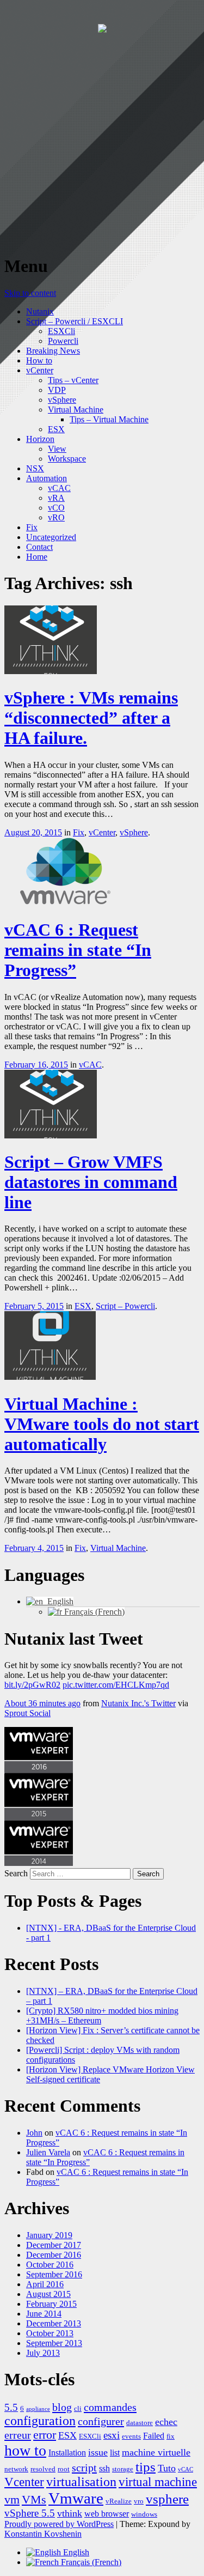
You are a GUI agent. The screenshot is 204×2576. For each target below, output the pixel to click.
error (45, 2435)
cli (78, 2408)
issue (98, 2452)
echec (166, 2422)
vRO (56, 517)
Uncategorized (51, 537)
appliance (38, 2409)
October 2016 (50, 2265)
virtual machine (158, 2482)
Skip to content (30, 293)
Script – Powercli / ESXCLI (75, 321)
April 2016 (45, 2284)
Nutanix (40, 311)
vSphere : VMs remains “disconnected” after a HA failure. (91, 718)
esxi (112, 2435)
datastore (140, 2423)
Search (16, 1873)
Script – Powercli (125, 1306)
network (16, 2469)
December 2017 (54, 2245)
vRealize (119, 2501)
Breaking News (53, 351)
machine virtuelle (156, 2452)
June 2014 (44, 2314)
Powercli (63, 341)
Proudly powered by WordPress (59, 2524)
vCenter (40, 370)
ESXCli (61, 331)
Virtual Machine (76, 410)
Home (37, 557)
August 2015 (48, 2294)
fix (171, 2436)
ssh (104, 2468)
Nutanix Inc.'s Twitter (138, 1703)
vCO (56, 508)
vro (139, 2501)
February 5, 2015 (34, 1306)
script (84, 2468)
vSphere (62, 400)
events (131, 2436)
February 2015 (51, 2304)
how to (25, 2450)
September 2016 (54, 2274)
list (115, 2453)
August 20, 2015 (33, 832)
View (57, 449)
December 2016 (54, 2255)
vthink (70, 2513)
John (34, 2133)
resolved (43, 2469)
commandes (110, 2407)
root (64, 2469)
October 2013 (50, 2333)
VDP (57, 390)
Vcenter (24, 2482)
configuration (40, 2421)
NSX (35, 468)
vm (12, 2500)
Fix (32, 527)
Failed (154, 2436)
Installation (67, 2453)
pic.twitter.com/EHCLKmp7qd (116, 1685)
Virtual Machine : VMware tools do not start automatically (102, 1424)
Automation (47, 478)
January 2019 (49, 2235)
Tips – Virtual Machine (109, 419)
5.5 (11, 2407)
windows (144, 2514)
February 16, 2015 (36, 1065)
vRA (56, 498)
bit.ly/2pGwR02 (32, 1685)
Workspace (67, 459)
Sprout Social (27, 1713)
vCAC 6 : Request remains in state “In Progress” (78, 950)
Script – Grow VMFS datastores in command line (91, 1182)
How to (39, 360)
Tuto (167, 2468)
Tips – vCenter (73, 380)
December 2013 (54, 2323)
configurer (101, 2421)
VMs (34, 2500)
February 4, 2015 (34, 1548)
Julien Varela (48, 2152)
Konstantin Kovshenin (43, 2534)
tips (146, 2467)
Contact (39, 547)
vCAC (59, 488)
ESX (56, 429)
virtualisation (81, 2482)
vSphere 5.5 (30, 2513)
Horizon (40, 439)
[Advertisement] (102, 143)
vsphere (167, 2499)
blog (62, 2407)
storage (123, 2469)
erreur (18, 2435)
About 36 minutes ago (42, 1703)
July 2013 (43, 2353)
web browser (107, 2514)
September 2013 (54, 2343)
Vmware (76, 2498)
